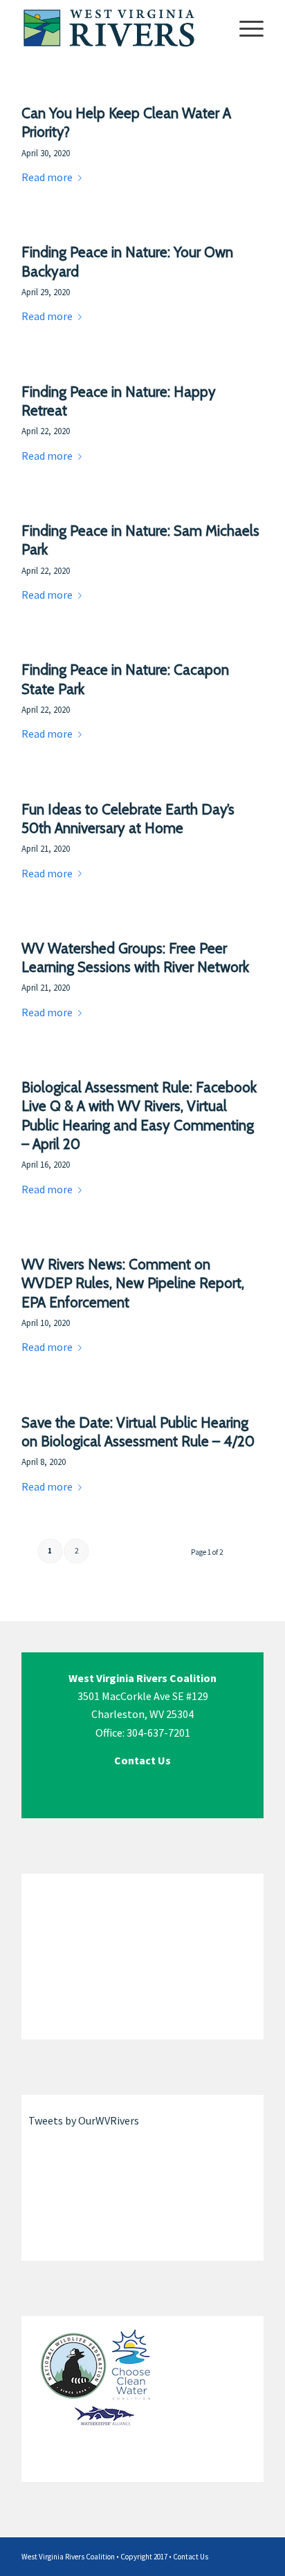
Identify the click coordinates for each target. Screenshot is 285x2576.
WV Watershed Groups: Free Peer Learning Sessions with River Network (135, 958)
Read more (47, 177)
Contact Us (191, 2557)
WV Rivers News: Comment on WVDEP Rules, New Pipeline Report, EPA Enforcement (133, 1283)
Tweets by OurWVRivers (84, 2120)
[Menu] (245, 28)
